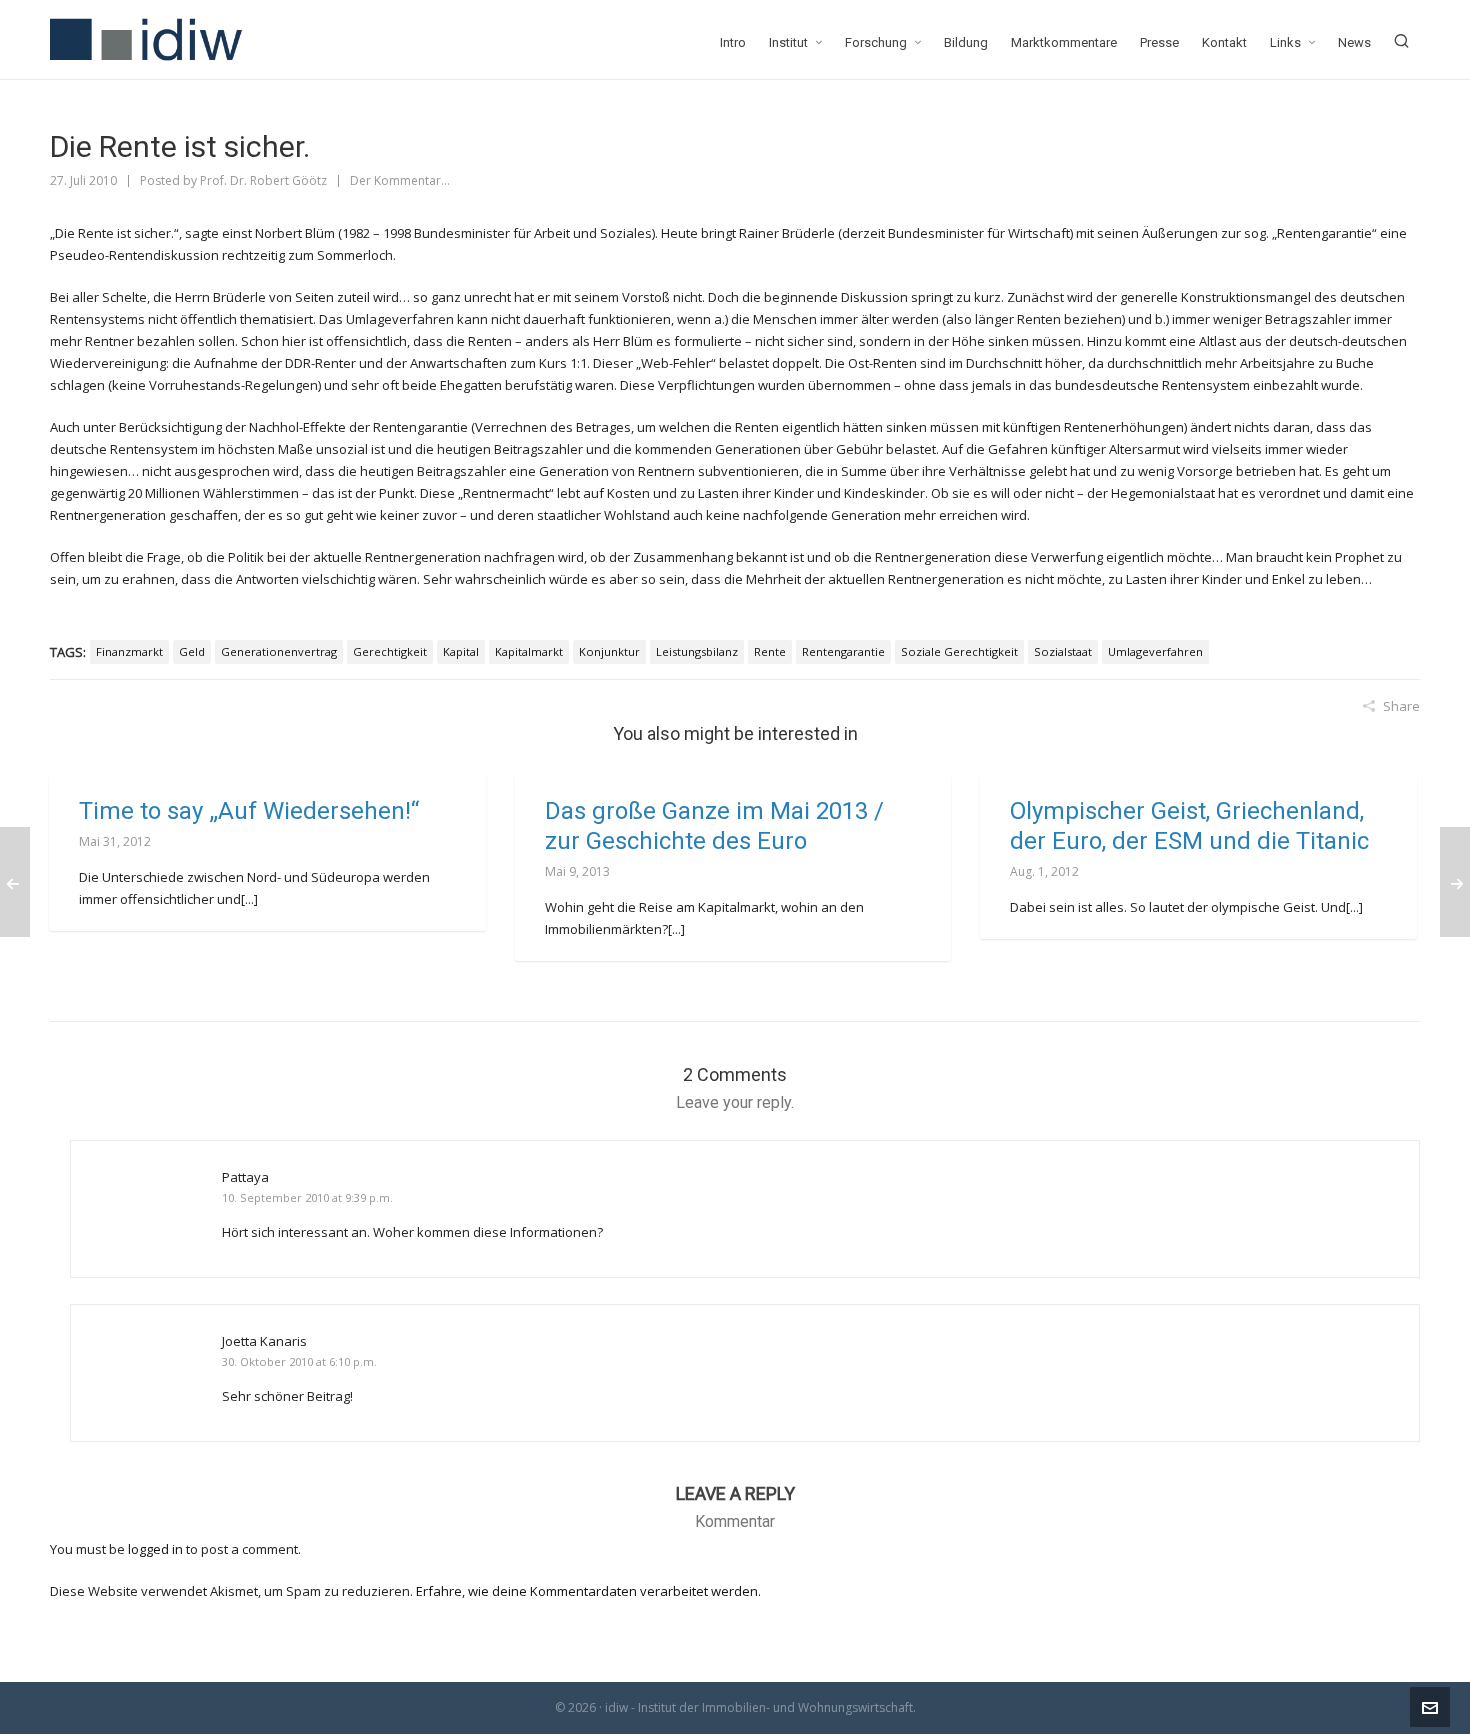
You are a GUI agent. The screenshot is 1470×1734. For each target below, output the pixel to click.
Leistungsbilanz (697, 651)
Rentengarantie (843, 651)
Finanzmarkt (129, 651)
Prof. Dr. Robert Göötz (263, 180)
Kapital (461, 651)
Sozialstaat (1063, 651)
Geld (192, 651)
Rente (770, 651)
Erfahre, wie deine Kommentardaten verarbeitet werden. (588, 1591)
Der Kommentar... (400, 180)
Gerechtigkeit (390, 651)
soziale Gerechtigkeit (959, 651)
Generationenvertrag (279, 651)
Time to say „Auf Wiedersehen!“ (249, 811)
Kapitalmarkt (529, 651)
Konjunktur (609, 651)
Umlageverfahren (1155, 651)
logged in (155, 1549)
